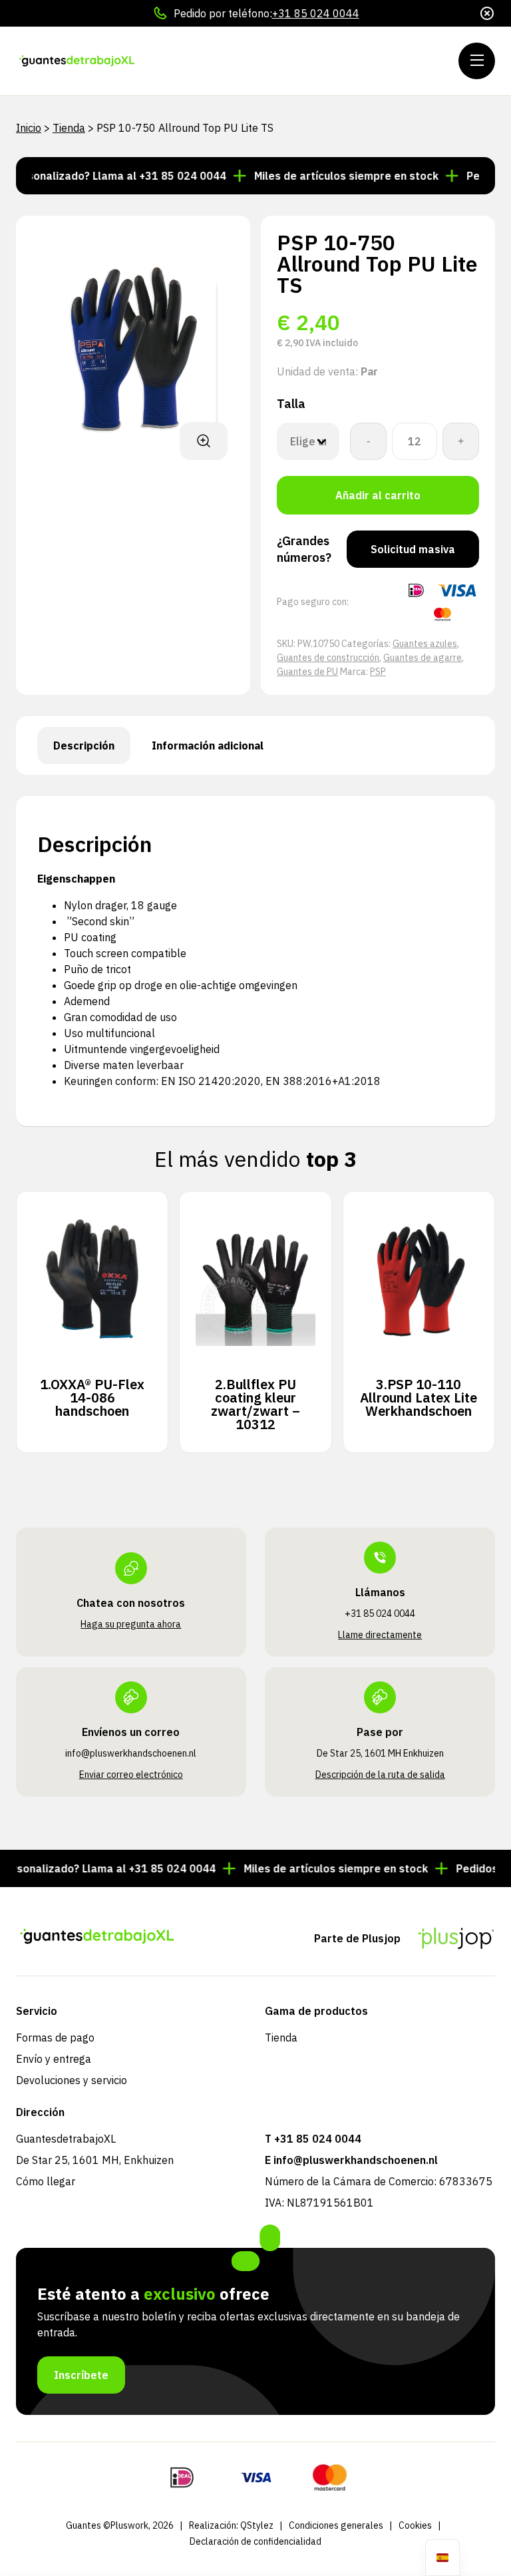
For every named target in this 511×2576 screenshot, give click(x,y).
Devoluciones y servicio (72, 2080)
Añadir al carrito (378, 495)
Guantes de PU (307, 672)
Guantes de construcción (328, 658)
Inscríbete (81, 2375)
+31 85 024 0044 (316, 13)
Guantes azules (425, 644)
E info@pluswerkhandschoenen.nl (351, 2160)
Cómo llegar (46, 2181)
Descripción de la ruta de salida (380, 1775)
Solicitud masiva (413, 549)
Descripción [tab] (84, 746)
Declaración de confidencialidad (255, 2541)
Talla (291, 404)
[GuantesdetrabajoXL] (96, 61)
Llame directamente (380, 1635)
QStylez (257, 2525)
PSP (378, 672)
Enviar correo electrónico (131, 1775)
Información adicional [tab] (208, 746)
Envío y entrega (54, 2059)
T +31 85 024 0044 (313, 2139)
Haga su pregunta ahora (131, 1624)
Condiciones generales (336, 2525)
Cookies (415, 2525)
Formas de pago (55, 2038)
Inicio (29, 128)
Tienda (69, 128)
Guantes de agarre (423, 658)
